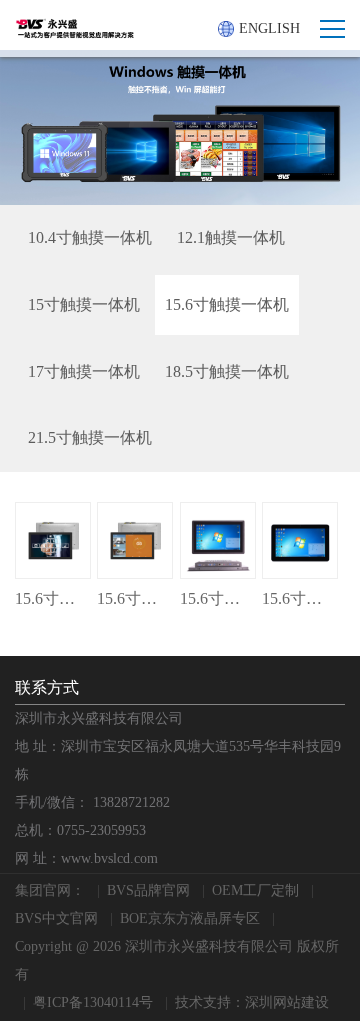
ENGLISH (269, 28)
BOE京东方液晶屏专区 (190, 918)
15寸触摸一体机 (84, 304)
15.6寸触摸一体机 (227, 304)
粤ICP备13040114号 (93, 1002)
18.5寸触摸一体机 (227, 371)
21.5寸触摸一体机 (90, 437)
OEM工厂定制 (255, 890)
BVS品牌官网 (148, 890)
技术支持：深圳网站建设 (252, 1002)
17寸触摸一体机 (84, 371)
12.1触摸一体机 (231, 237)
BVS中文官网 (56, 918)
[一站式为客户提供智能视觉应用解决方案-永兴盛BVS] (75, 28)
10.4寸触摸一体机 (90, 237)
